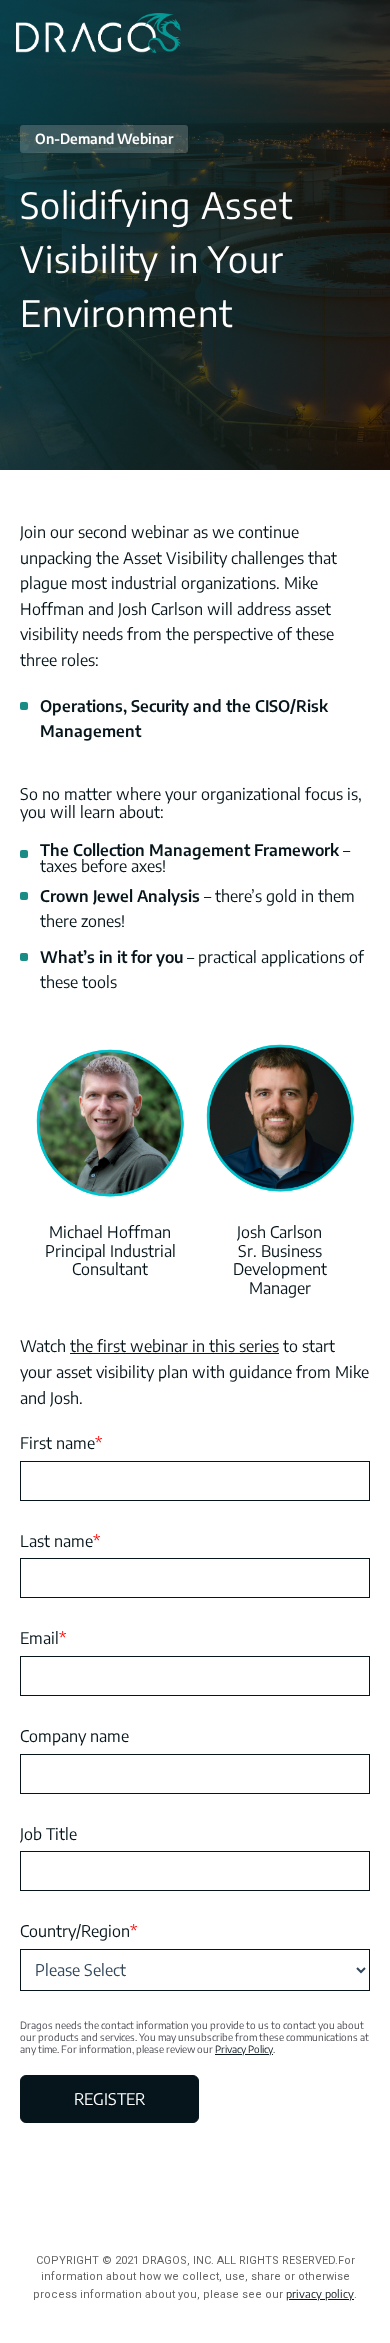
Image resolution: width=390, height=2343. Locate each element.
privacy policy (320, 2293)
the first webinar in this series (174, 1346)
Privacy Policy (244, 2049)
